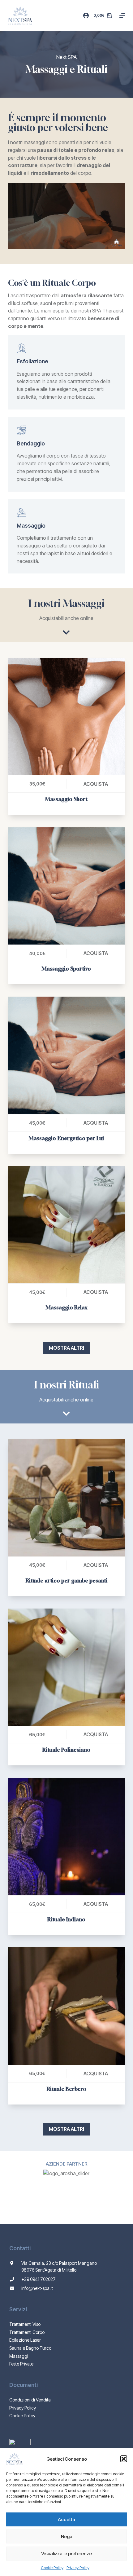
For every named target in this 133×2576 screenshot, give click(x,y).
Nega (67, 2536)
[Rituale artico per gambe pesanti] (66, 1498)
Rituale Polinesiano (66, 1750)
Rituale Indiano (66, 1919)
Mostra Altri (66, 1348)
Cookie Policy (52, 2568)
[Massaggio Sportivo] (66, 886)
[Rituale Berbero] (66, 2006)
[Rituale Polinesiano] (66, 1667)
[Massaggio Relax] (66, 1225)
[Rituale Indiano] (66, 1836)
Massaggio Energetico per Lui (66, 1138)
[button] (124, 2459)
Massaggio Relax (66, 1307)
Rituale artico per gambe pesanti (66, 1580)
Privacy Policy (78, 2568)
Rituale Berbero (66, 2089)
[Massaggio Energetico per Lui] (66, 1055)
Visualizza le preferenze (66, 2554)
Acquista (96, 784)
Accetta (66, 2519)
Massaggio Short (66, 799)
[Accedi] (86, 15)
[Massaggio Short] (66, 716)
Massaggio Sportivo (66, 969)
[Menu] (122, 15)
